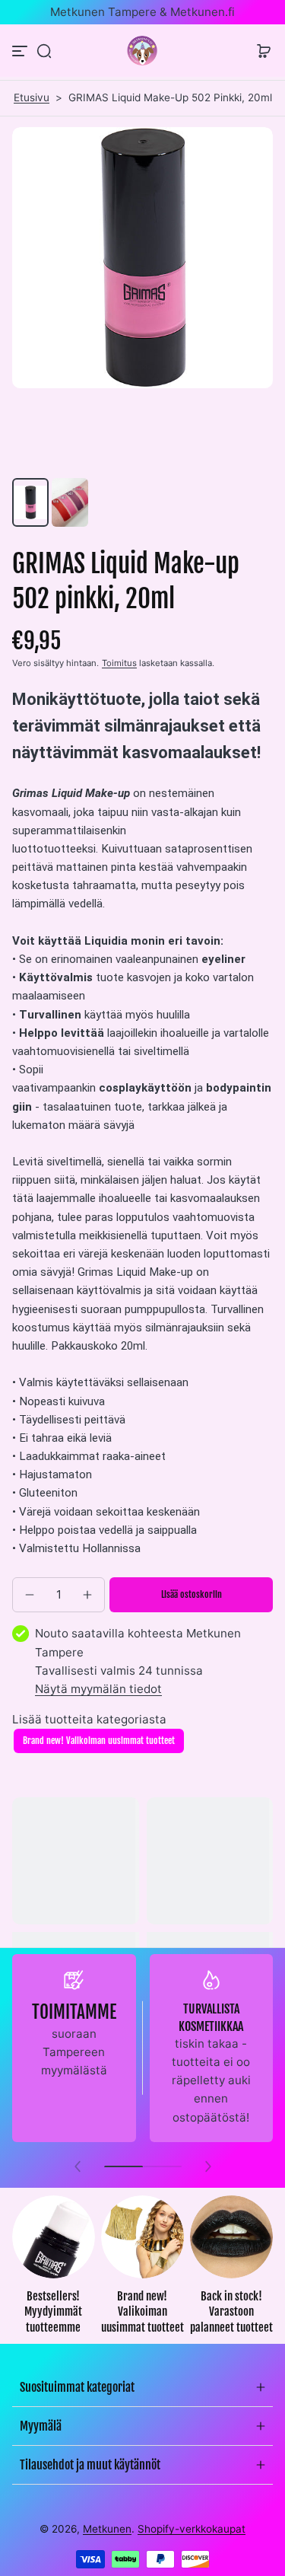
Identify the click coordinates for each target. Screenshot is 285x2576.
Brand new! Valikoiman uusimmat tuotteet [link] (142, 2312)
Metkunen (107, 2529)
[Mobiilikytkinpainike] (21, 51)
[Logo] (143, 51)
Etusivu (32, 97)
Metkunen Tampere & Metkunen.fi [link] (142, 12)
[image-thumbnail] (30, 502)
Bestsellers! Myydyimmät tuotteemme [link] (53, 2312)
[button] (44, 51)
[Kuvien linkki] (54, 2270)
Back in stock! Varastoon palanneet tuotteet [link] (231, 2312)
